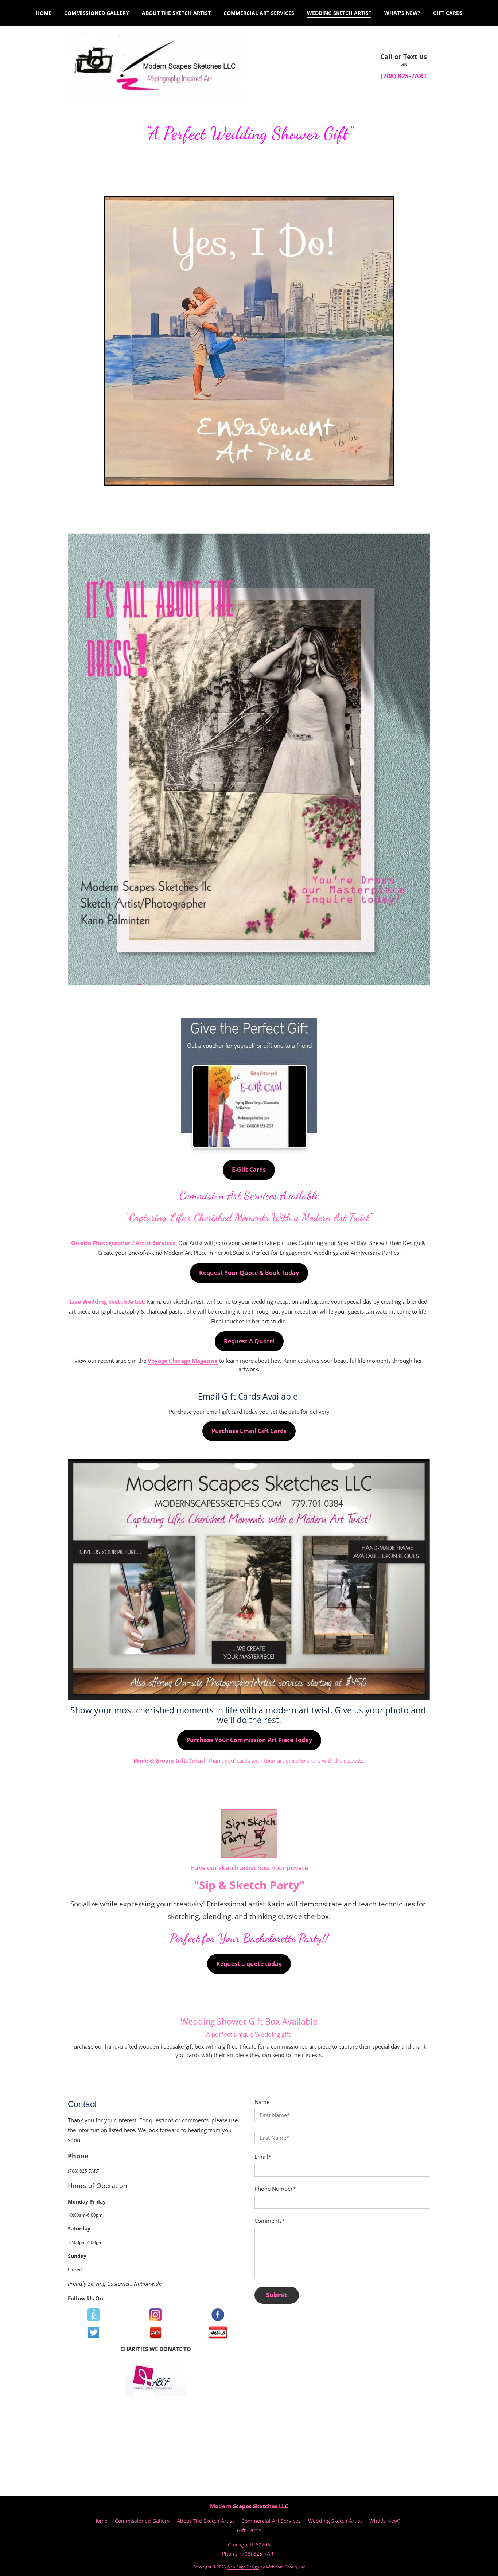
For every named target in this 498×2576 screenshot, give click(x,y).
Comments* (270, 2221)
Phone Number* (275, 2189)
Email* (263, 2157)
